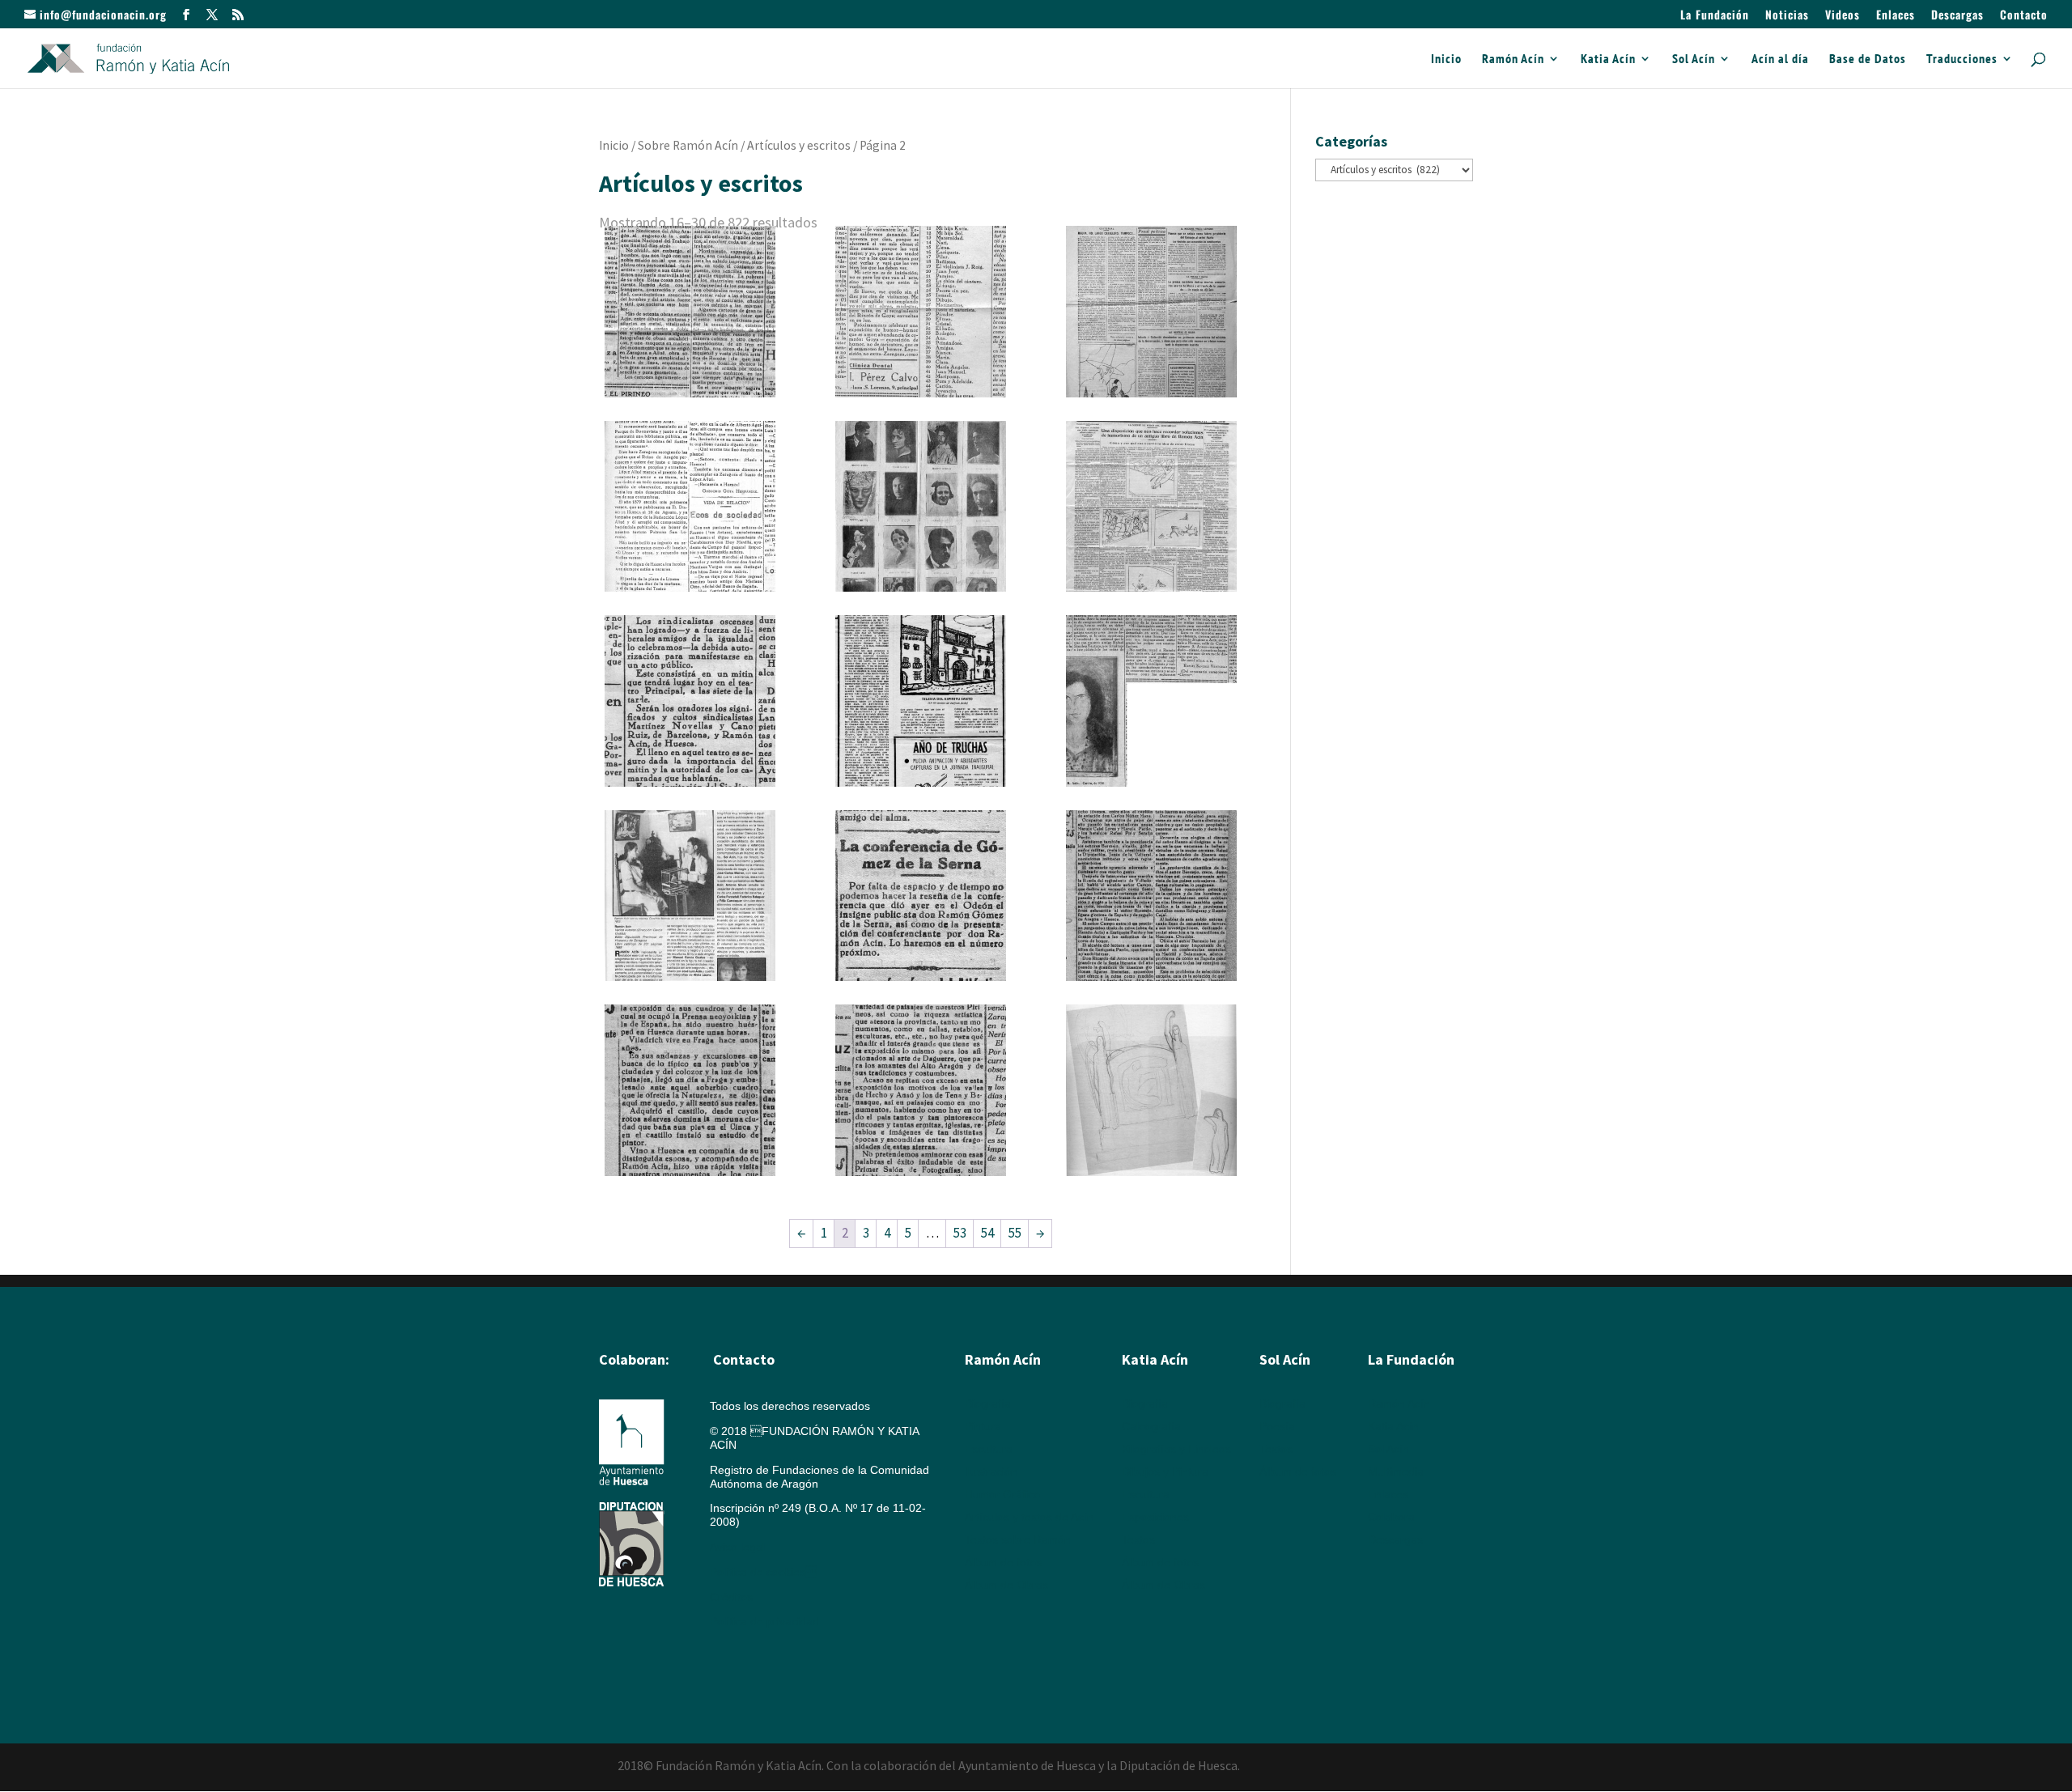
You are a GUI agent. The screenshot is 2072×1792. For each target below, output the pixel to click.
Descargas (1957, 16)
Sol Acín (1694, 59)
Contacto (2024, 16)
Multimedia (1396, 1471)
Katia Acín (1608, 59)
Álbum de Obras (1006, 1585)
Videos (1843, 16)
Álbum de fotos (1003, 1562)
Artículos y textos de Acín (1029, 1517)
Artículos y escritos (799, 145)
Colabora (1391, 1517)
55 (1015, 1233)
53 (960, 1233)
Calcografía (1151, 1426)
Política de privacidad (764, 1621)
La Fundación (1715, 16)
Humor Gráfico (1002, 1494)
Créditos (731, 1597)
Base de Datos (1868, 59)
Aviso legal (737, 1547)
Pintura (983, 1426)
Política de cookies (763, 1572)
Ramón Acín (1513, 59)
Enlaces (1896, 16)
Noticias (1787, 16)
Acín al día (1780, 59)
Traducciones (1962, 59)
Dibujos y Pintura (1165, 1471)
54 (987, 1233)
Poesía (1277, 1426)
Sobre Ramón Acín (688, 145)
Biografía (988, 1403)
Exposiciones (1155, 1517)
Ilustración (991, 1471)
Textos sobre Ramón (1018, 1539)
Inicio (1446, 59)
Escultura (989, 1449)
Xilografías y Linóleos (1176, 1449)
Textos (1138, 1539)
